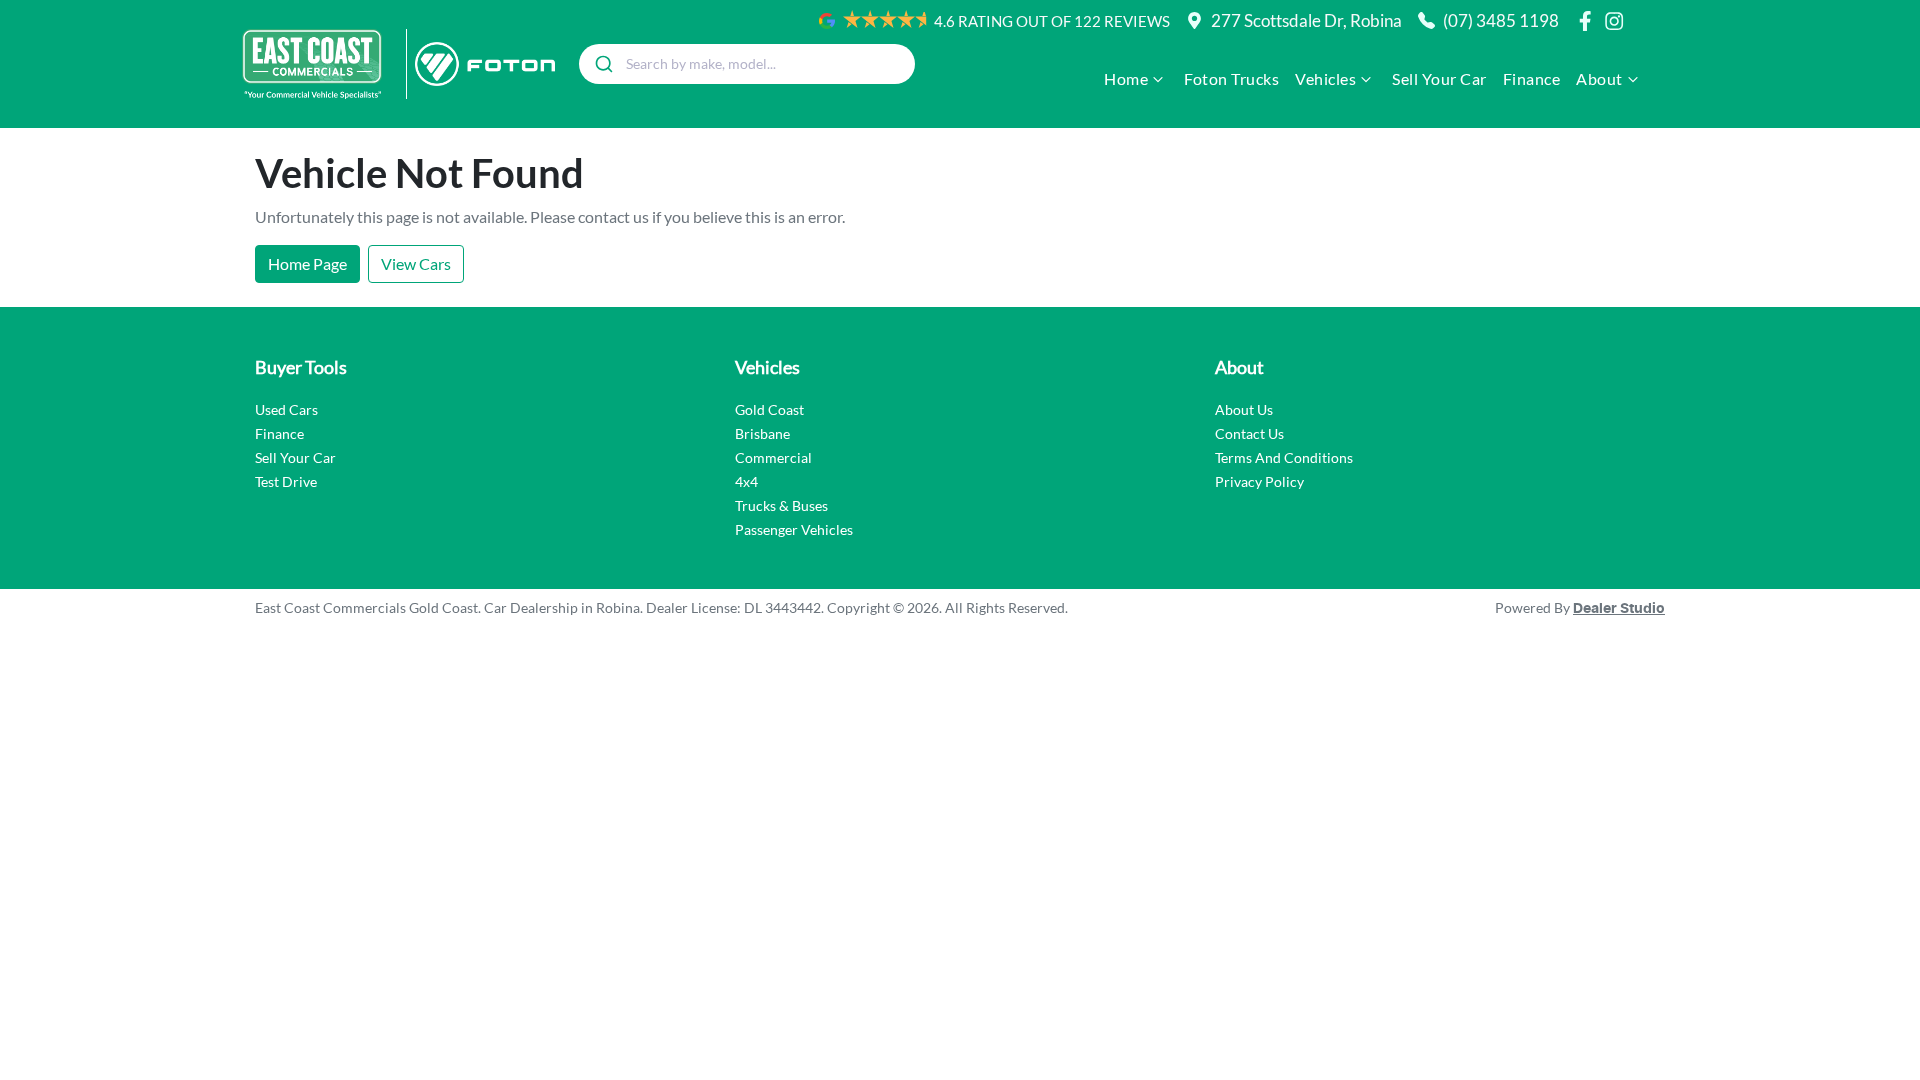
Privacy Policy (1259, 481)
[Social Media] (1589, 21)
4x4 (746, 481)
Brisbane (762, 433)
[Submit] (602, 64)
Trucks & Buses (781, 505)
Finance (1532, 78)
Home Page (307, 263)
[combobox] (747, 64)
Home (1126, 78)
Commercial (773, 457)
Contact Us (1249, 433)
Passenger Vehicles (794, 529)
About (1599, 78)
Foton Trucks (1231, 78)
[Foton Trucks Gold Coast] (480, 64)
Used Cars (286, 409)
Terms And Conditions (1284, 457)
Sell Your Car (1439, 78)
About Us (1244, 409)
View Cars (416, 263)
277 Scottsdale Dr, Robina (1306, 20)
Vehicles (1325, 78)
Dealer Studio (1619, 609)
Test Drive (286, 481)
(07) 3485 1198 (1501, 20)
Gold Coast (769, 409)
